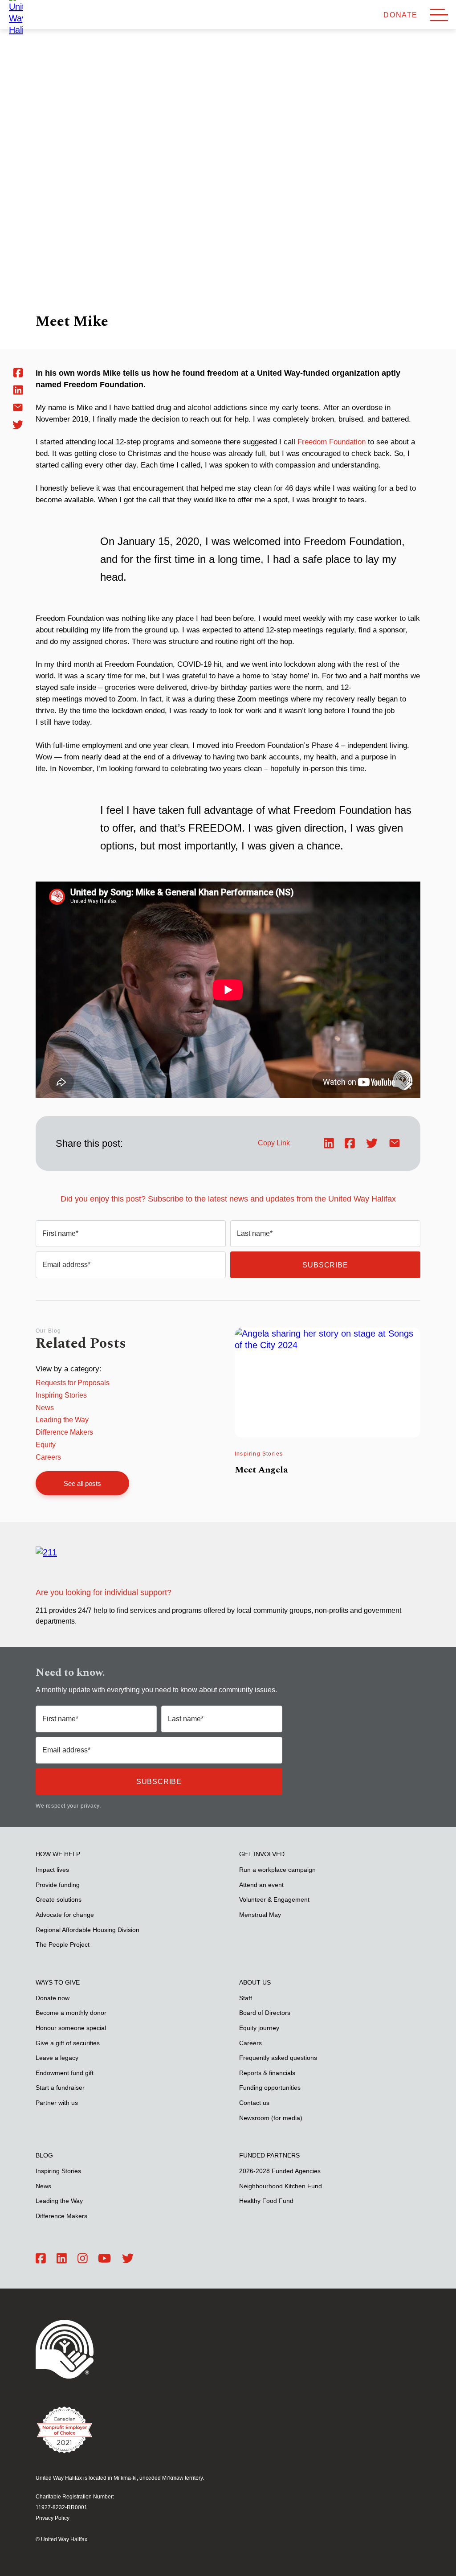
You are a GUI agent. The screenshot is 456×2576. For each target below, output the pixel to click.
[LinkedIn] (62, 2259)
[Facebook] (41, 2259)
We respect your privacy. (68, 1806)
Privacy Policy (53, 2518)
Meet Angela (261, 1470)
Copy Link (274, 1143)
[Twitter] (128, 2259)
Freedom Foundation (332, 442)
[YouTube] (104, 2259)
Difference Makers (64, 1432)
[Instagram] (83, 2259)
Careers (48, 1457)
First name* (60, 1233)
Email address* (66, 1265)
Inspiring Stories (61, 1395)
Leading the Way (62, 1420)
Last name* (255, 1233)
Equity (46, 1445)
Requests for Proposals (73, 1383)
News (45, 1408)
